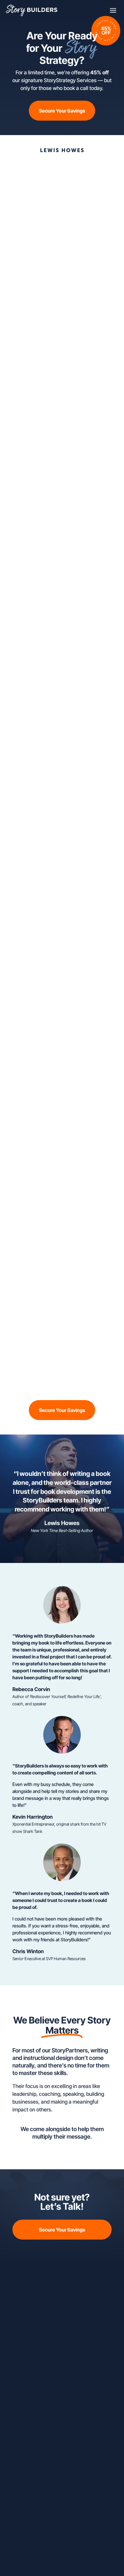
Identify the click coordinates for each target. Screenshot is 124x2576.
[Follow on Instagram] (56, 2310)
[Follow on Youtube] (79, 2310)
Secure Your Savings (62, 111)
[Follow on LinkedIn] (68, 2310)
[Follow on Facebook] (45, 2310)
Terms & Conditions (71, 2554)
